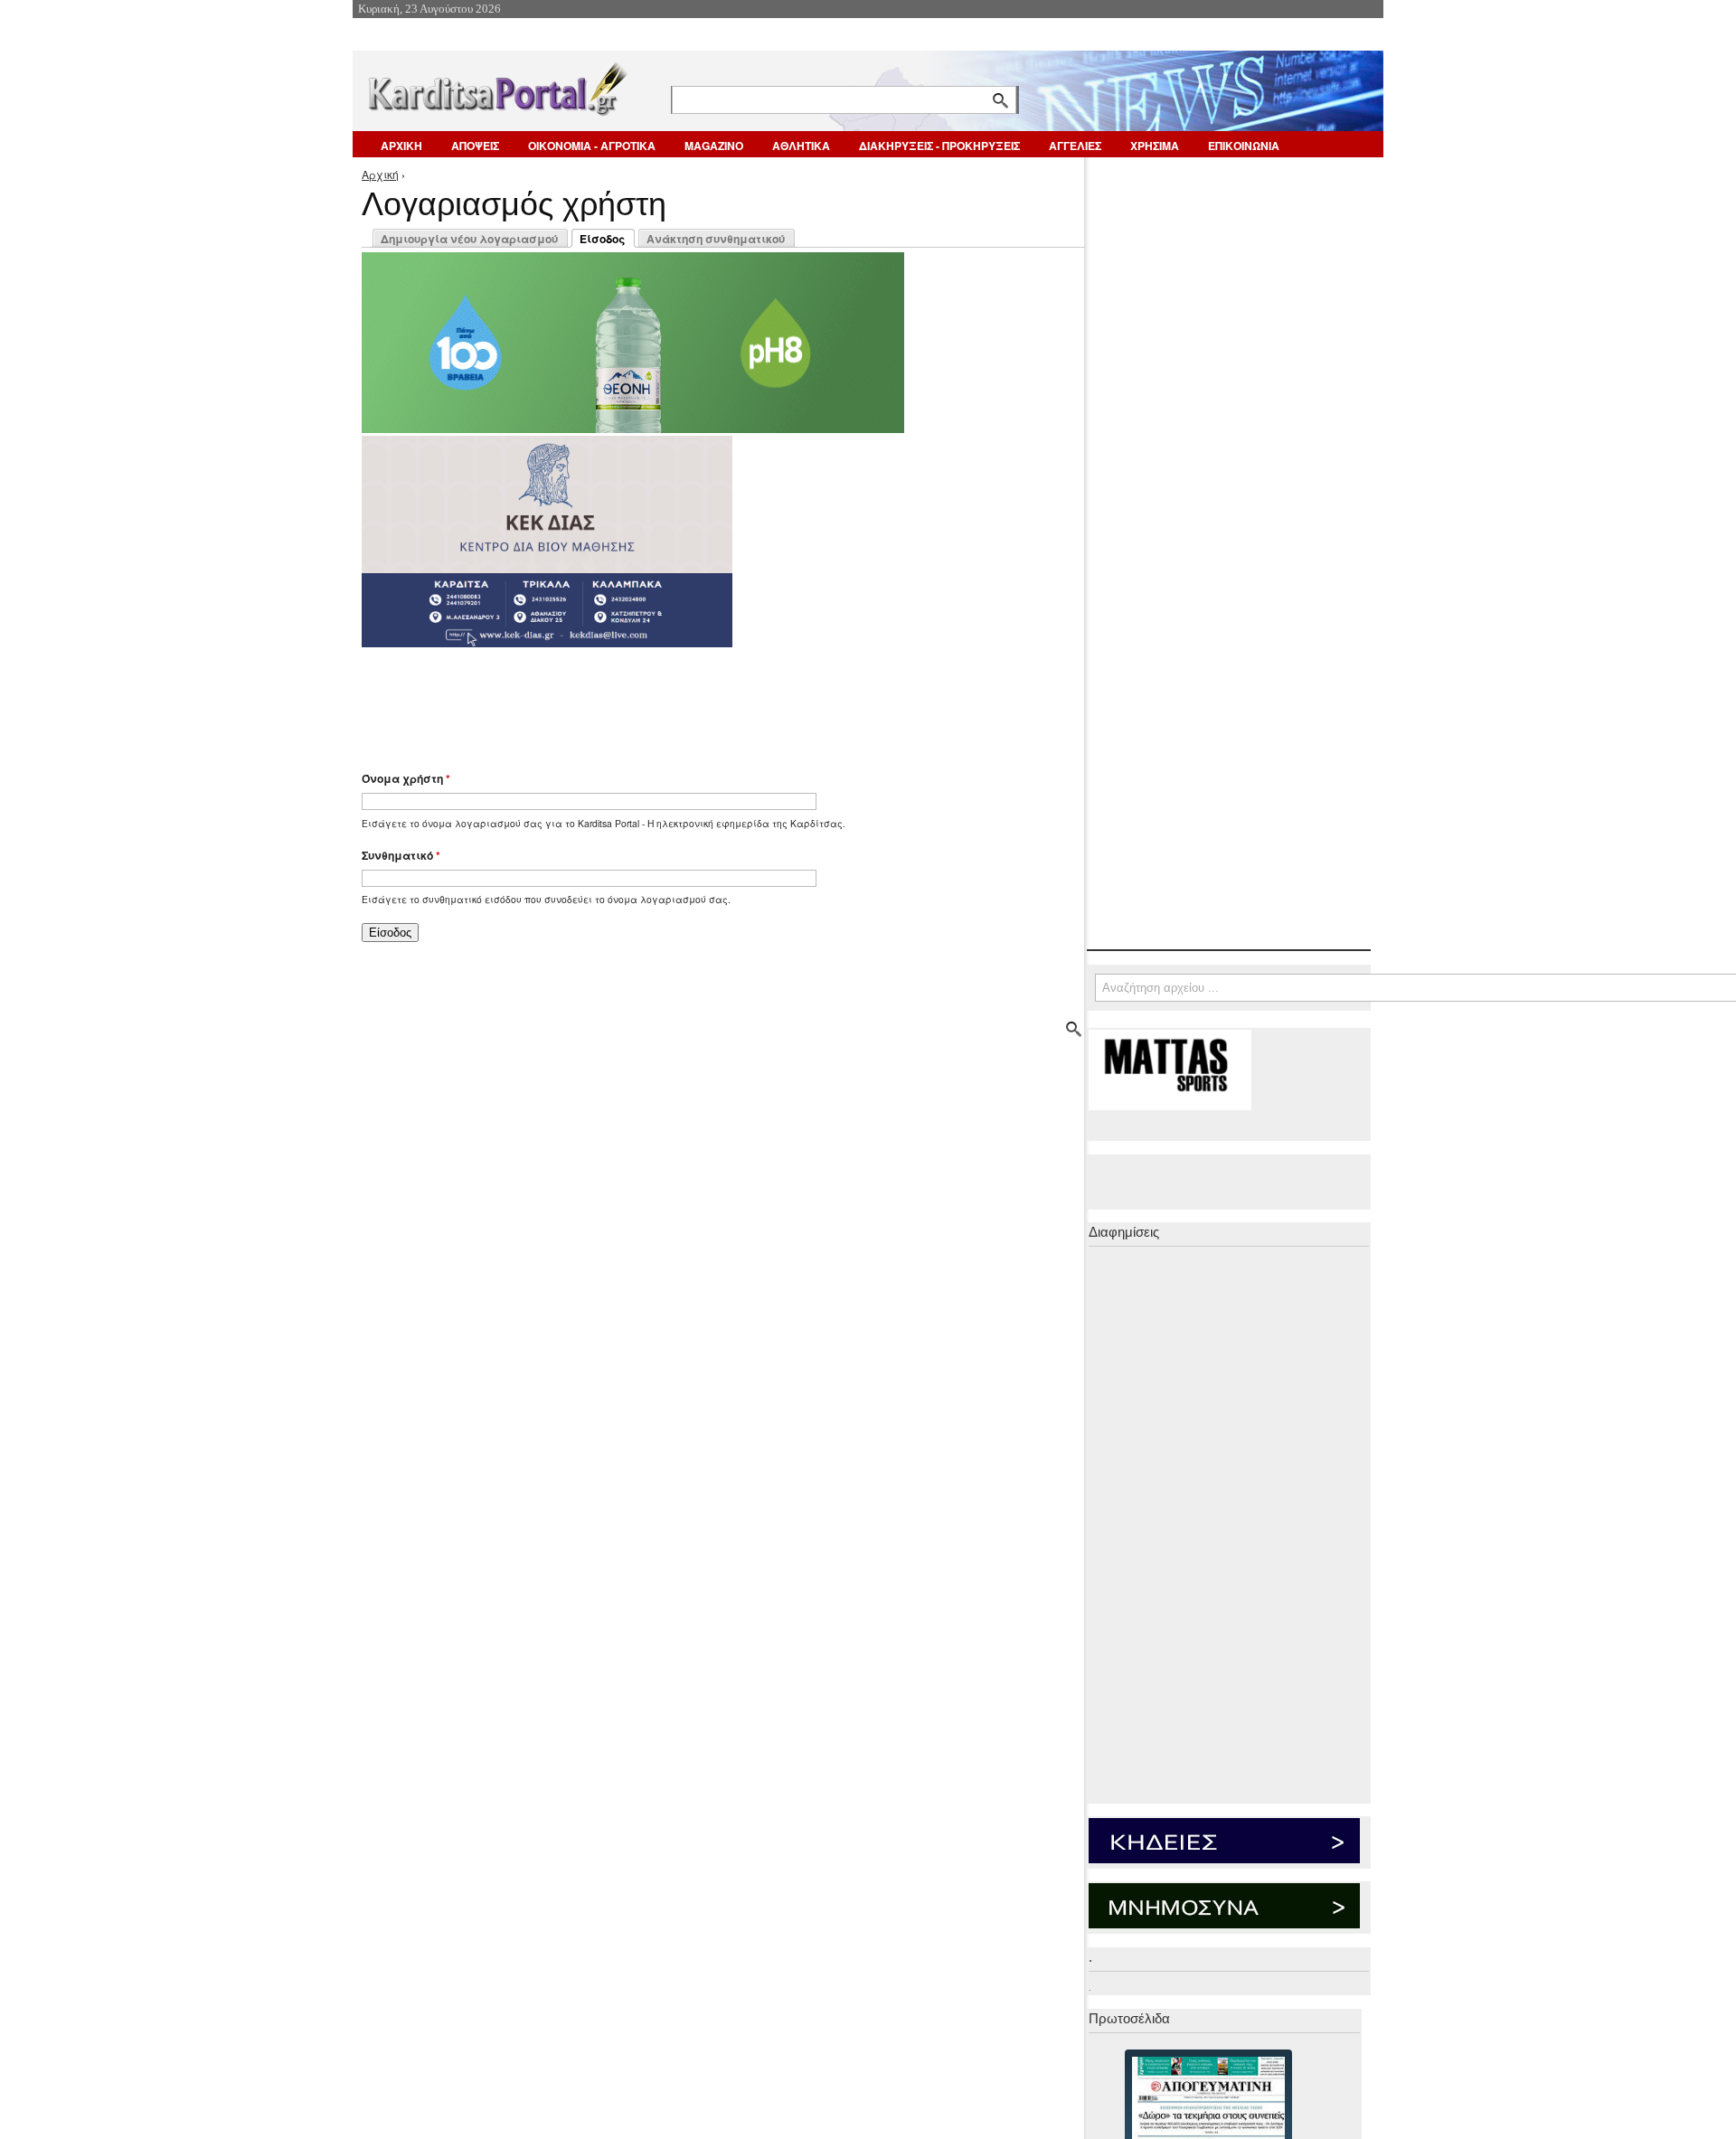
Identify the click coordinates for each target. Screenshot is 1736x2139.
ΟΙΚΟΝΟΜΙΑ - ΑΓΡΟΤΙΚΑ (592, 146)
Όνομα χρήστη (406, 778)
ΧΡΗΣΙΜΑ (1155, 146)
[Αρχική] (496, 85)
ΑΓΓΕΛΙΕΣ (1075, 146)
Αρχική (380, 174)
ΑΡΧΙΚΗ (401, 146)
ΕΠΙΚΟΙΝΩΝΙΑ (1244, 146)
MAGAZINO (714, 146)
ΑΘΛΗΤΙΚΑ (801, 146)
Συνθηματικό (401, 855)
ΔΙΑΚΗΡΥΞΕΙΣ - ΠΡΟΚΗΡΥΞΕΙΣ (939, 146)
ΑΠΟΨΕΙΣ (475, 146)
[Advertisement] (683, 701)
